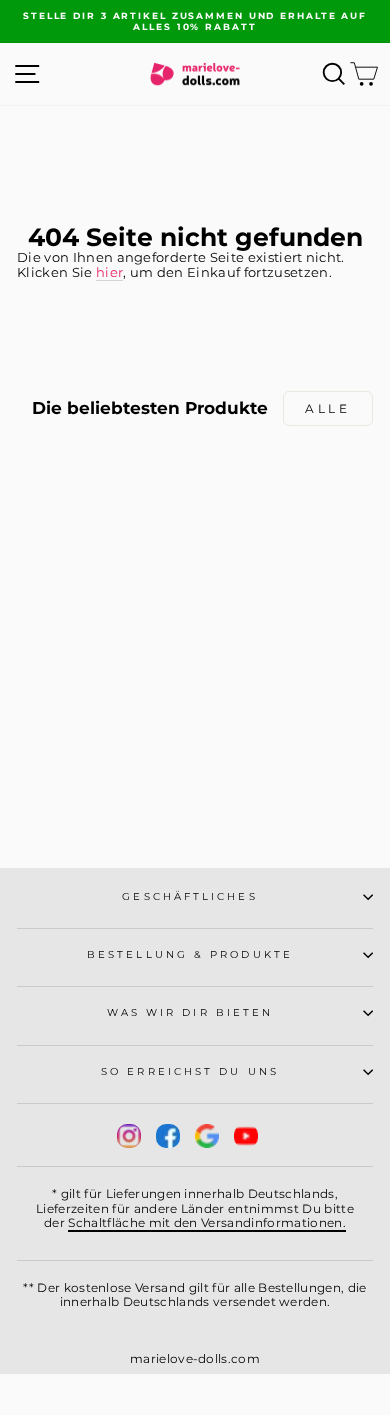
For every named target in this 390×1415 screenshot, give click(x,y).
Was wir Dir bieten (190, 1012)
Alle (327, 408)
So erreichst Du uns (190, 1071)
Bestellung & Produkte (190, 954)
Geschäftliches (189, 896)
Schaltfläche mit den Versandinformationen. (207, 1222)
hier (109, 272)
